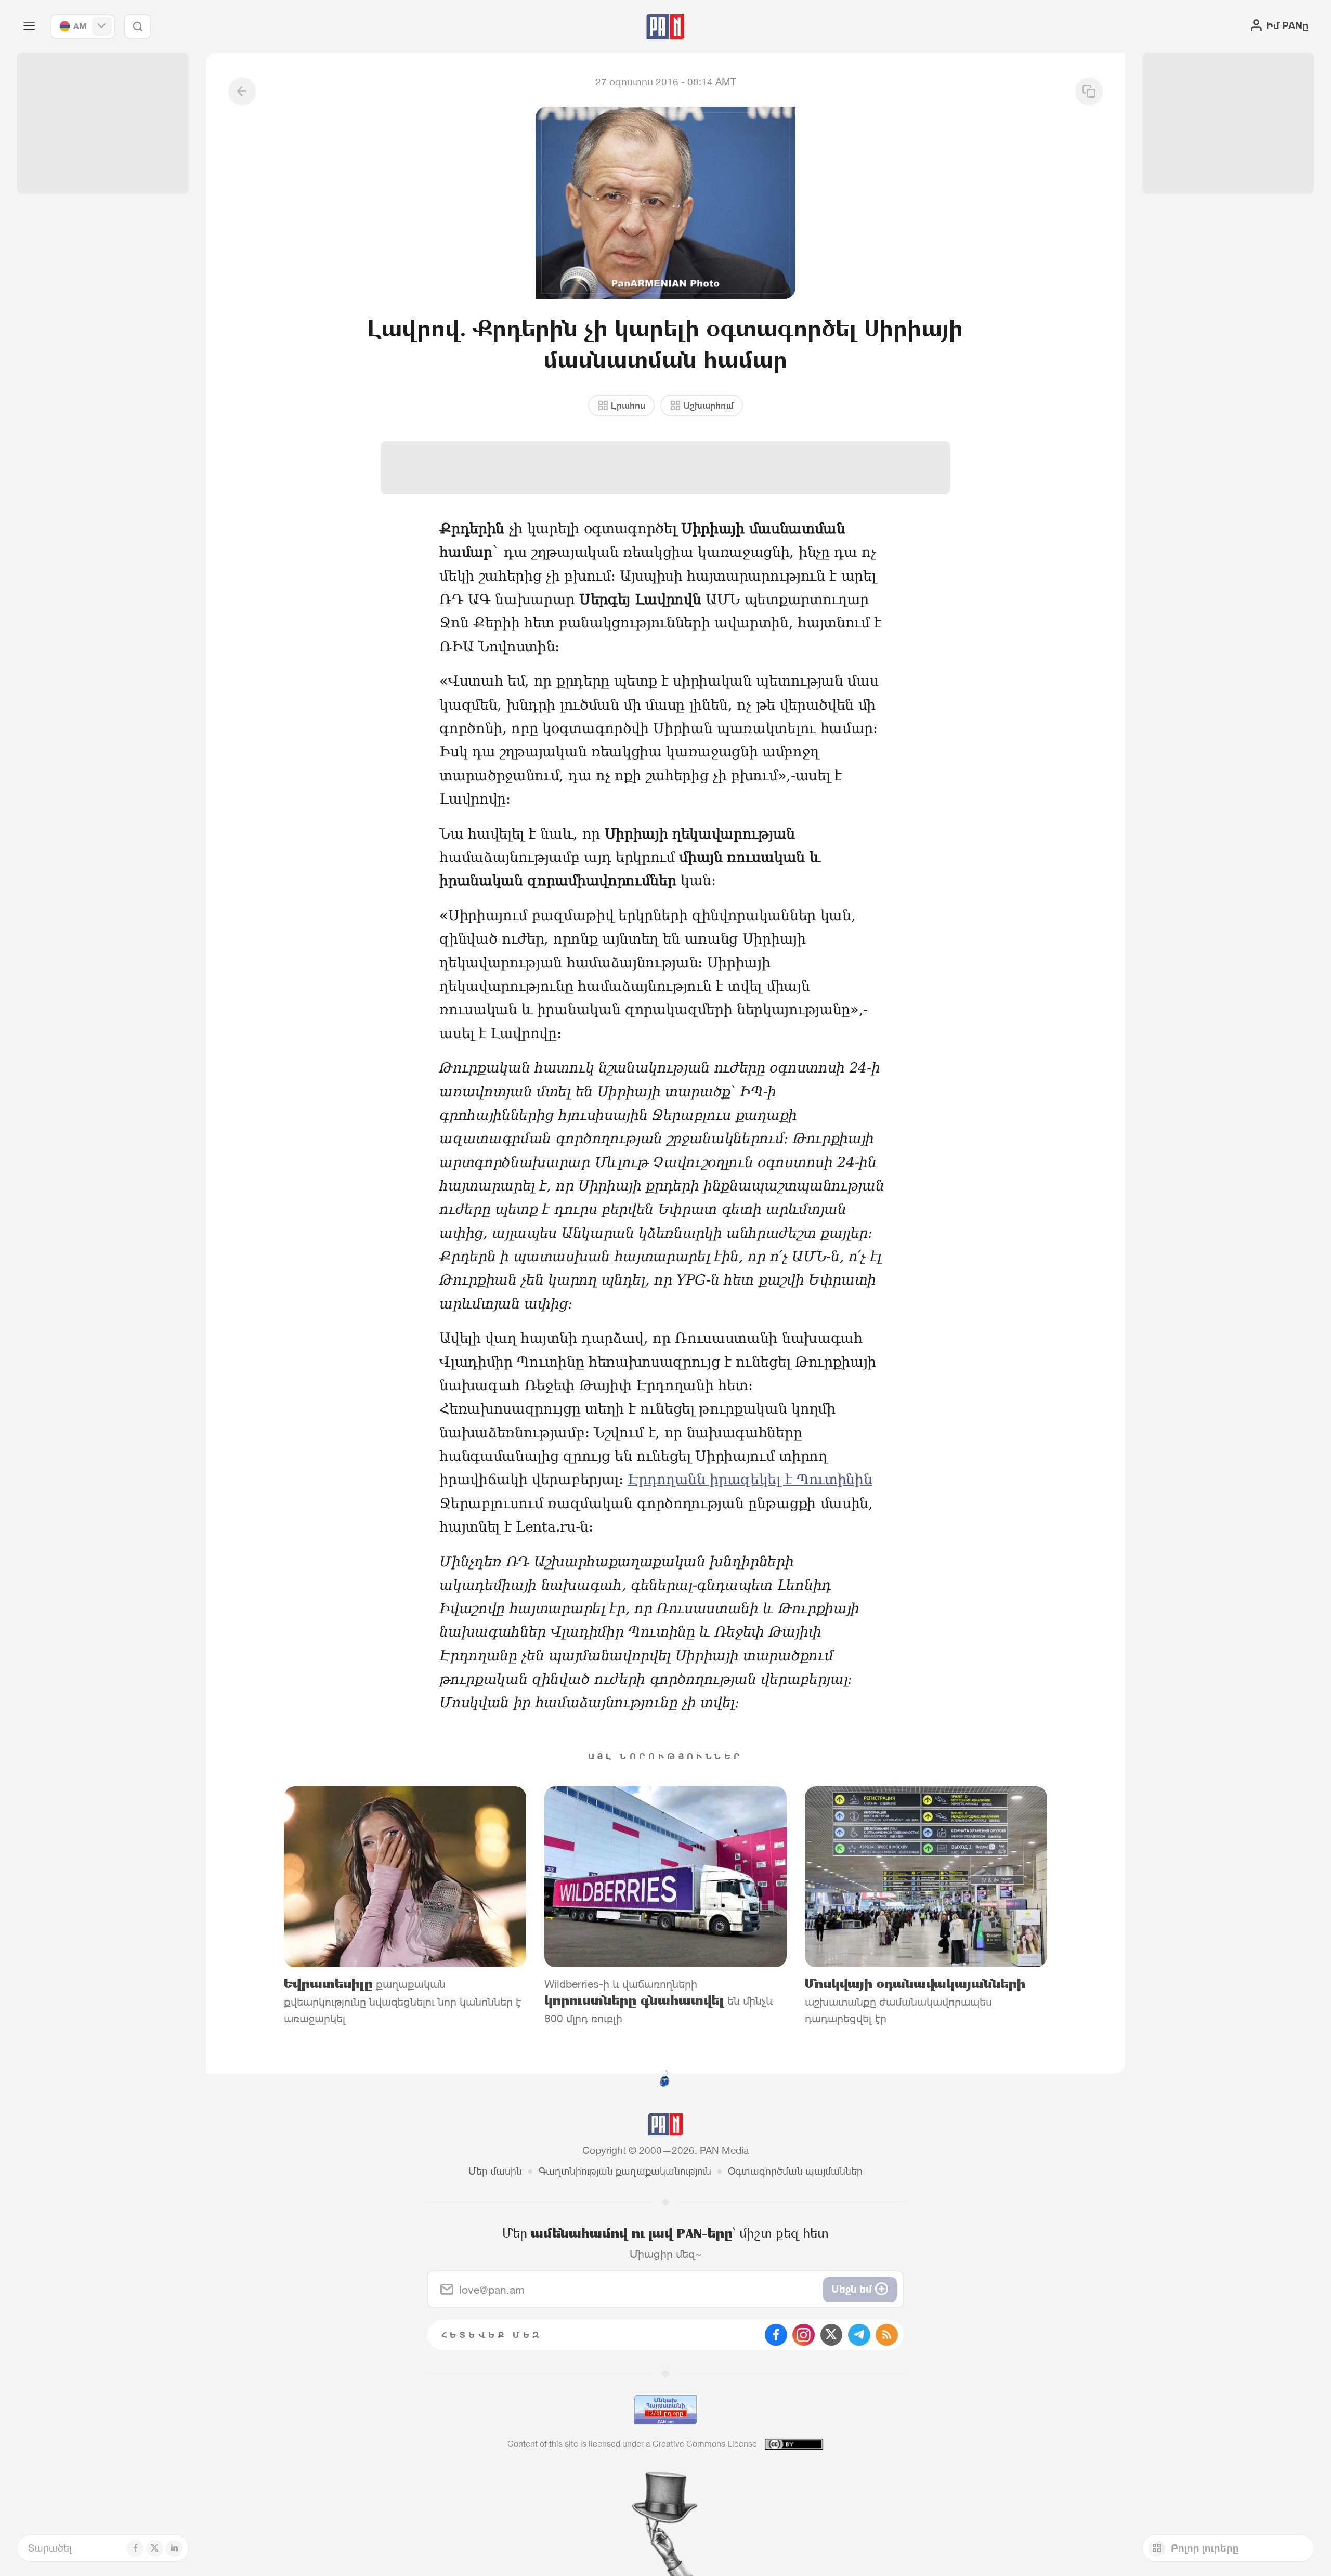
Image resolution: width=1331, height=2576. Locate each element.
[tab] (836, 453)
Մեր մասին (495, 2171)
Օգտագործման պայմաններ (795, 2171)
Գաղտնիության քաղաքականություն (625, 2171)
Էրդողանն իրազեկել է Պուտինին (750, 1479)
